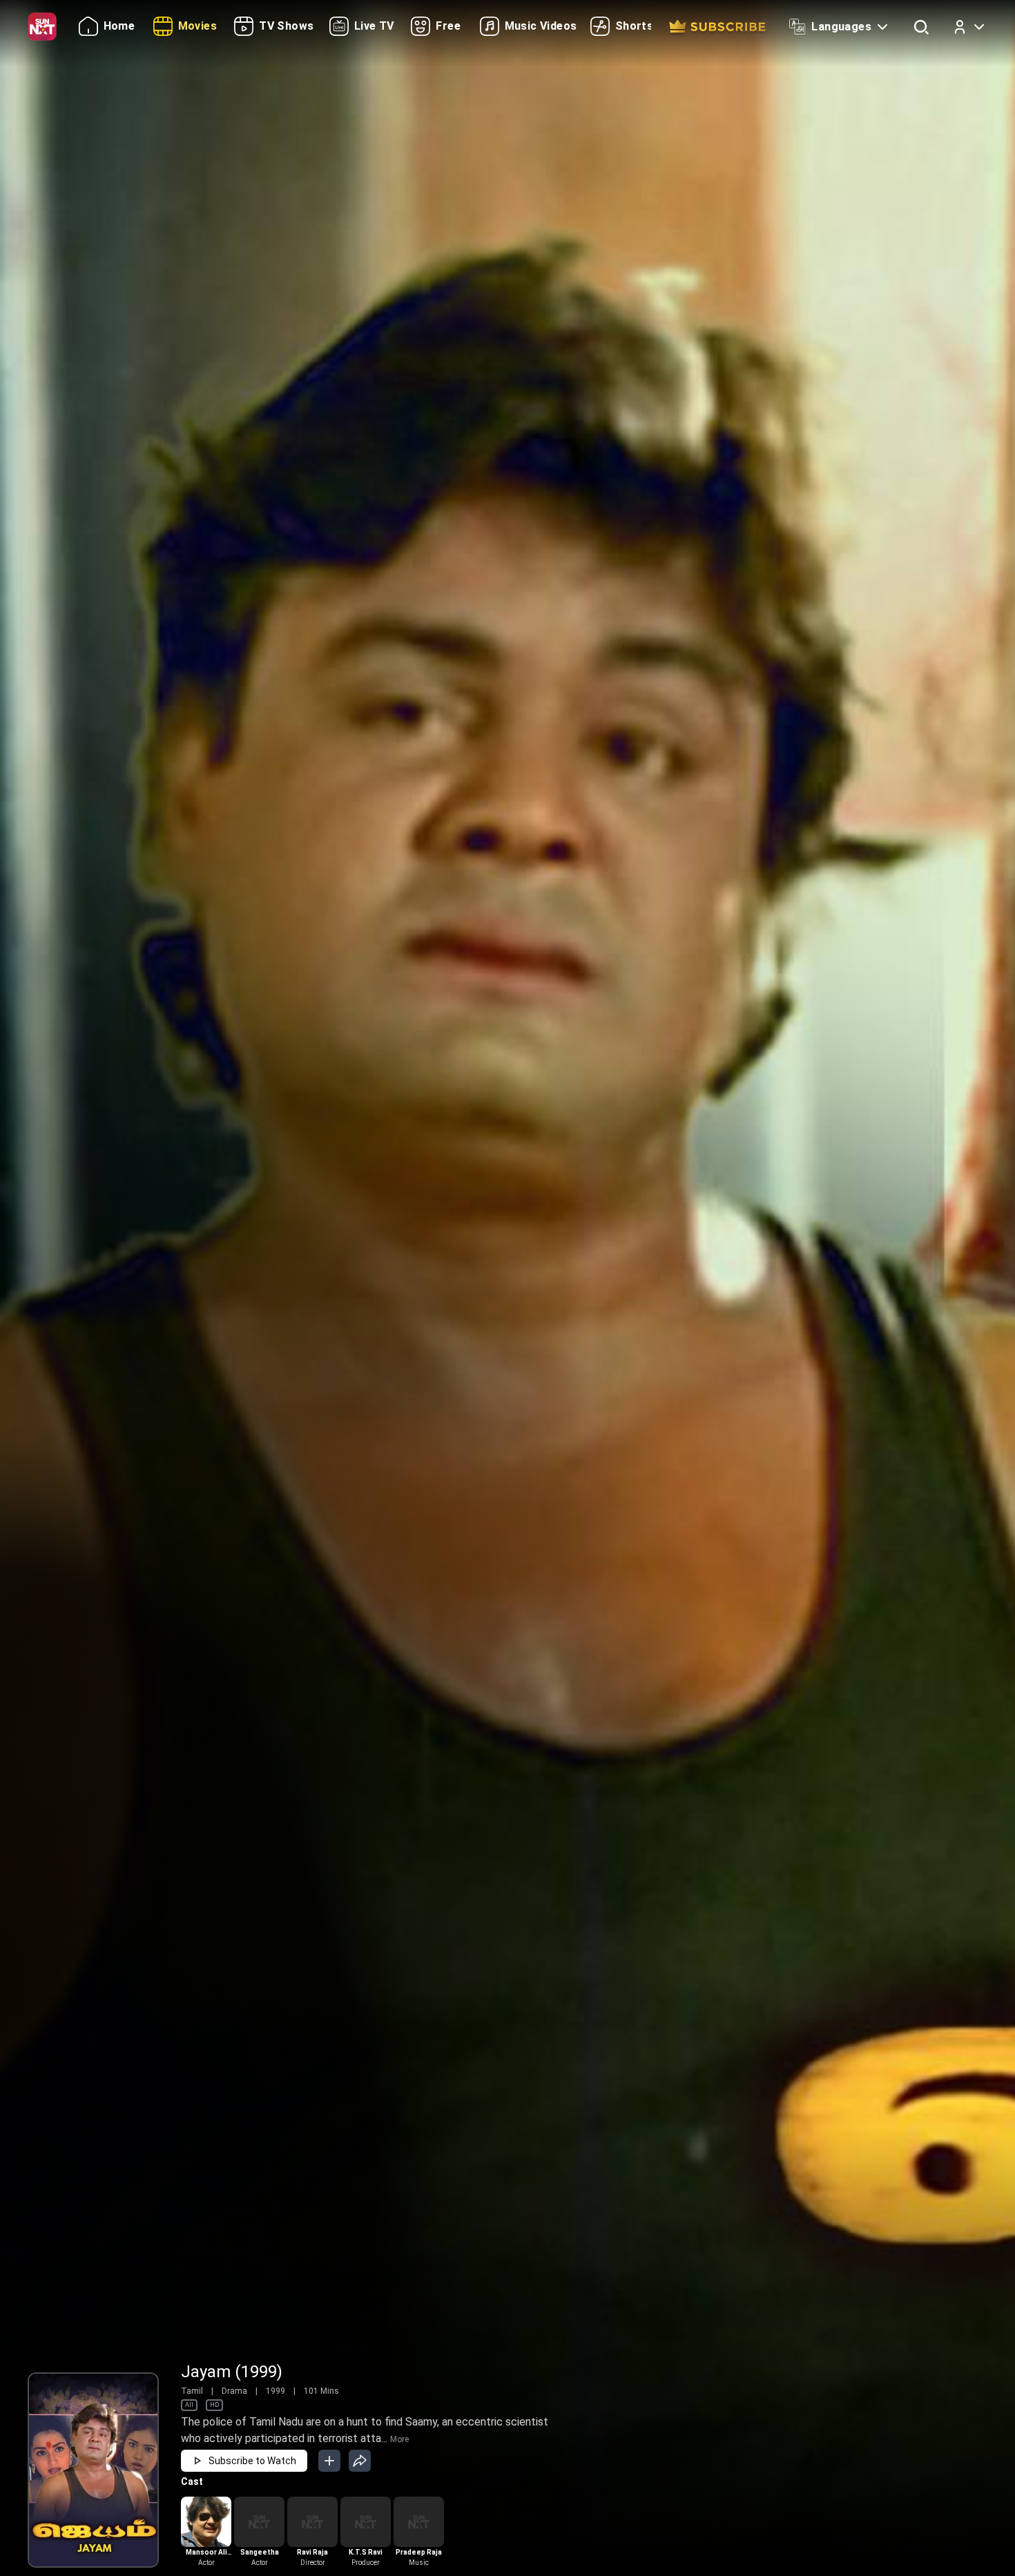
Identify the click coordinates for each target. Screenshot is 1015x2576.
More (399, 2439)
